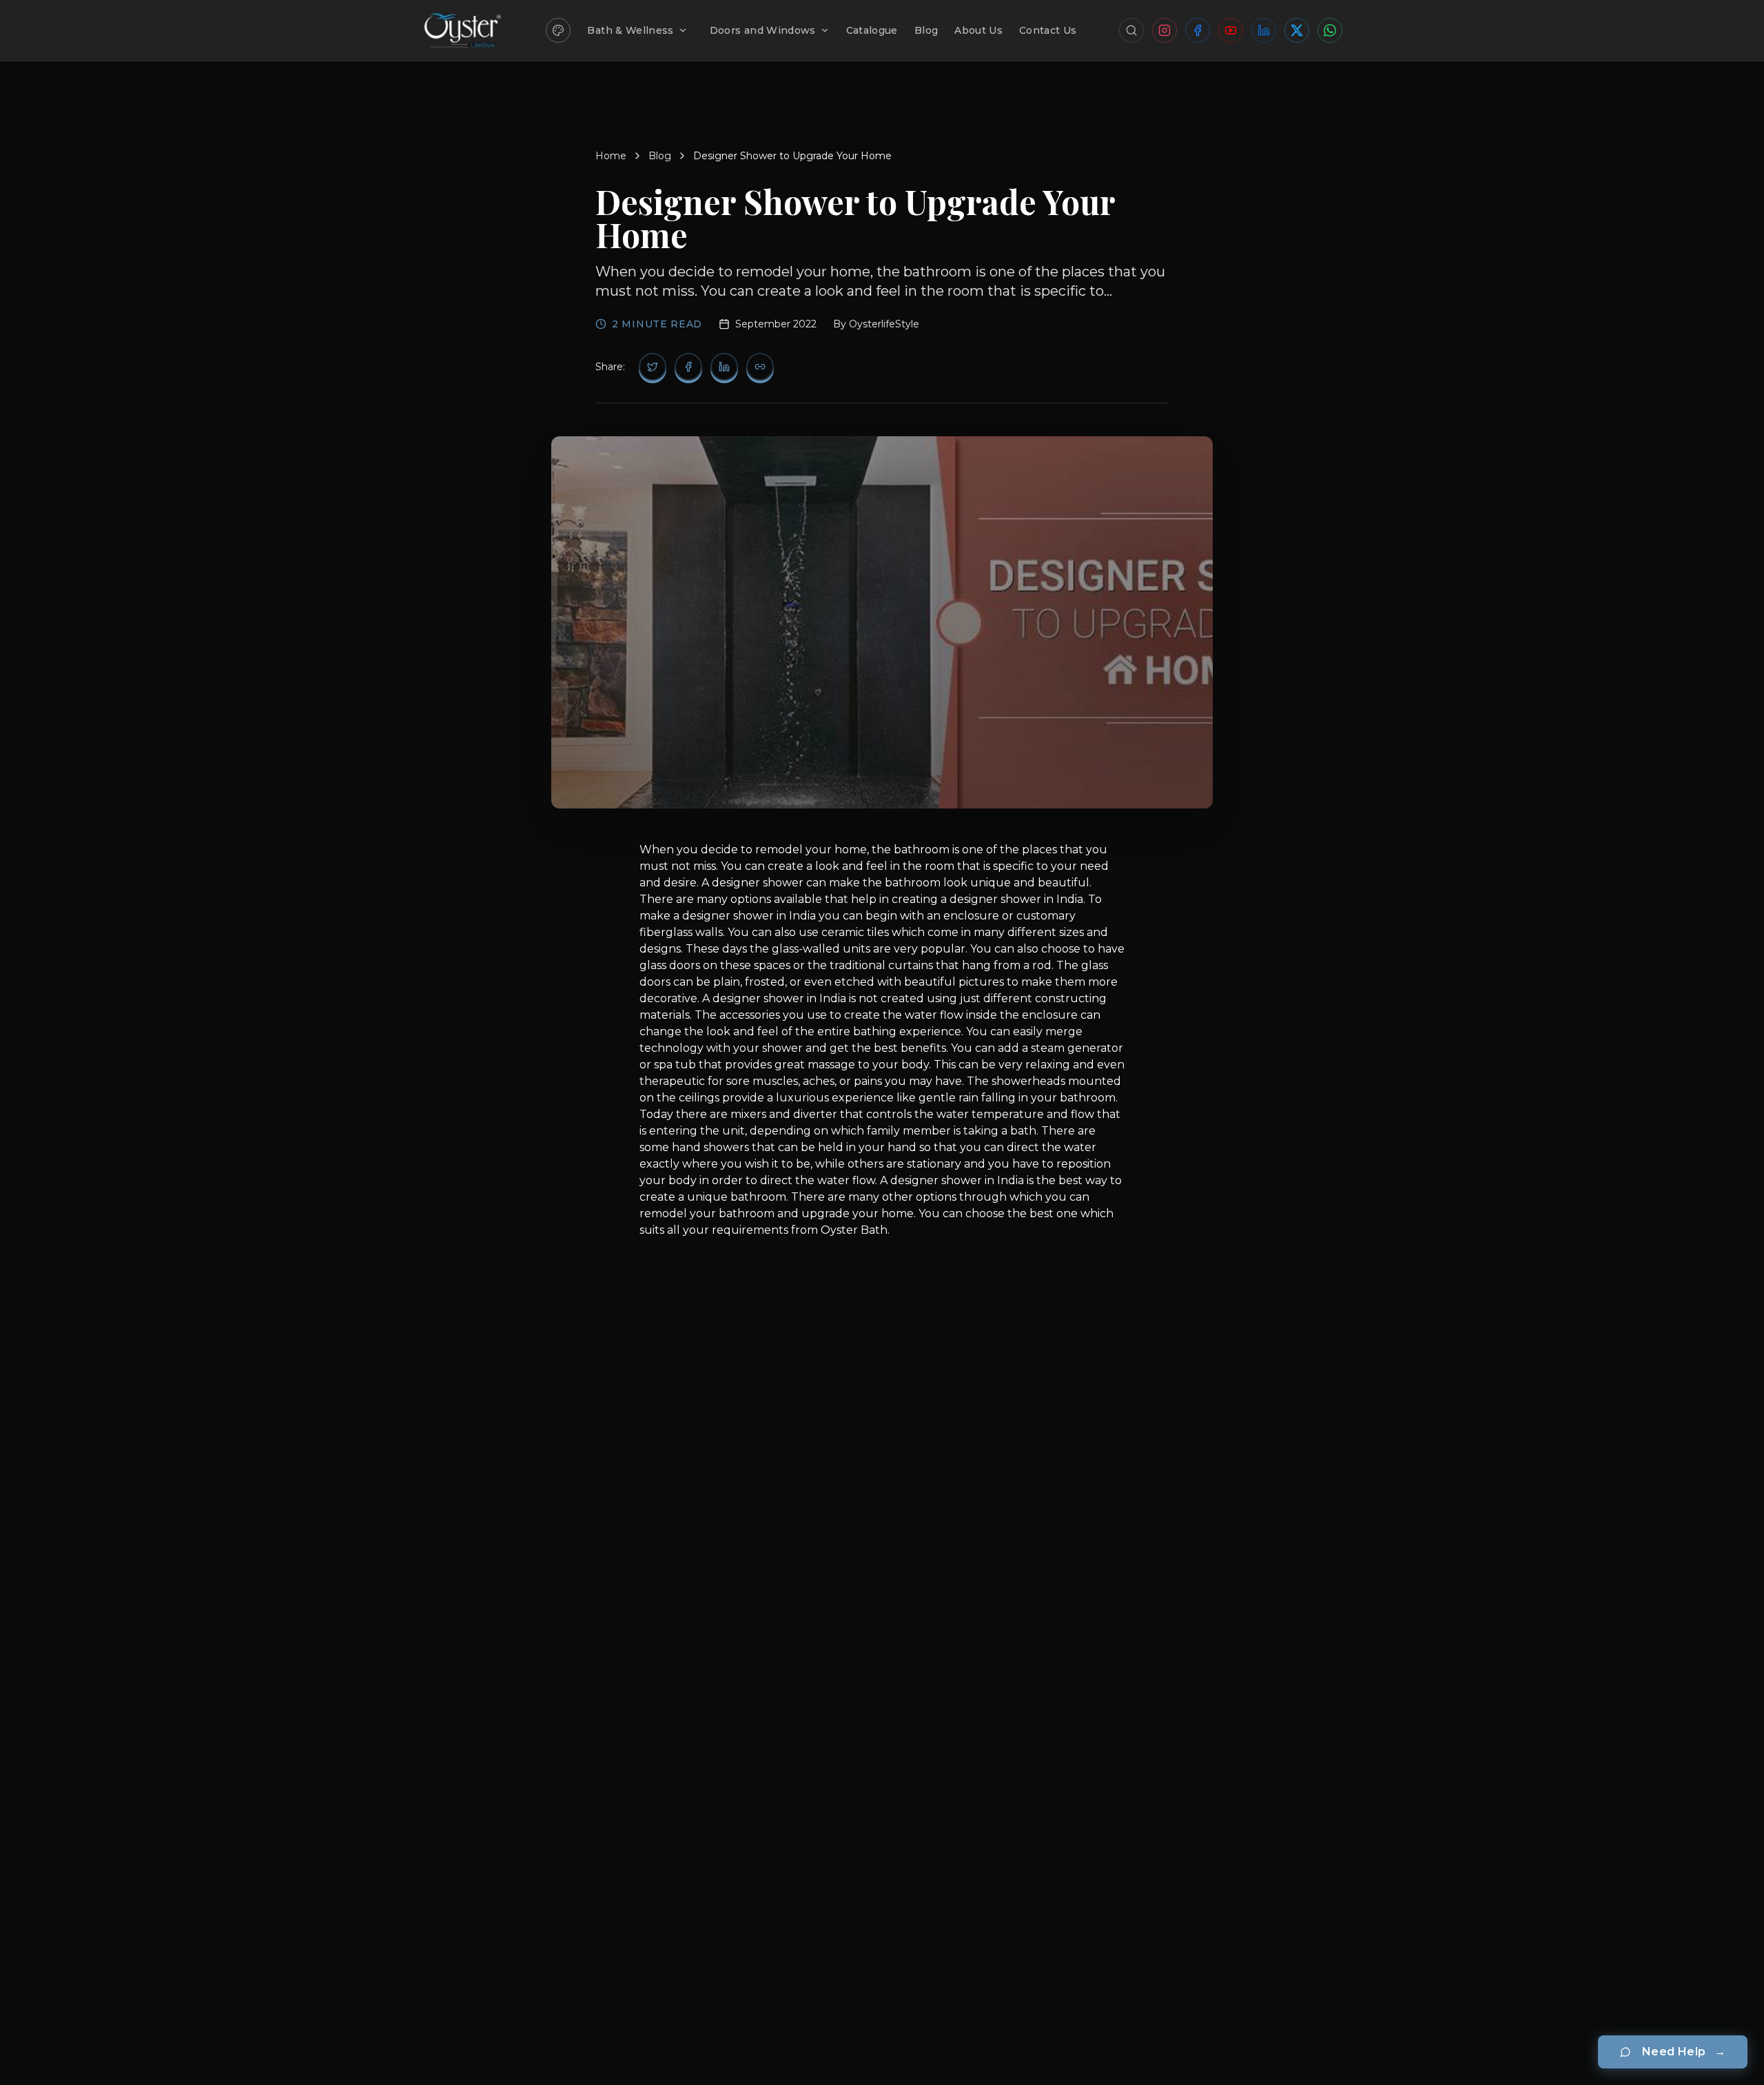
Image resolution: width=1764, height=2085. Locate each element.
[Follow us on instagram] (1165, 30)
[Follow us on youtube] (1231, 30)
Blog (926, 30)
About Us (978, 30)
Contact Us (1048, 30)
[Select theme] (558, 30)
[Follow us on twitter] (1297, 30)
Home (611, 156)
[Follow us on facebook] (1198, 30)
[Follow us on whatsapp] (1330, 30)
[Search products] (1131, 30)
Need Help (1684, 2052)
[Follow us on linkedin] (1264, 30)
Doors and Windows (763, 30)
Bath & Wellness (630, 30)
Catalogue (872, 30)
